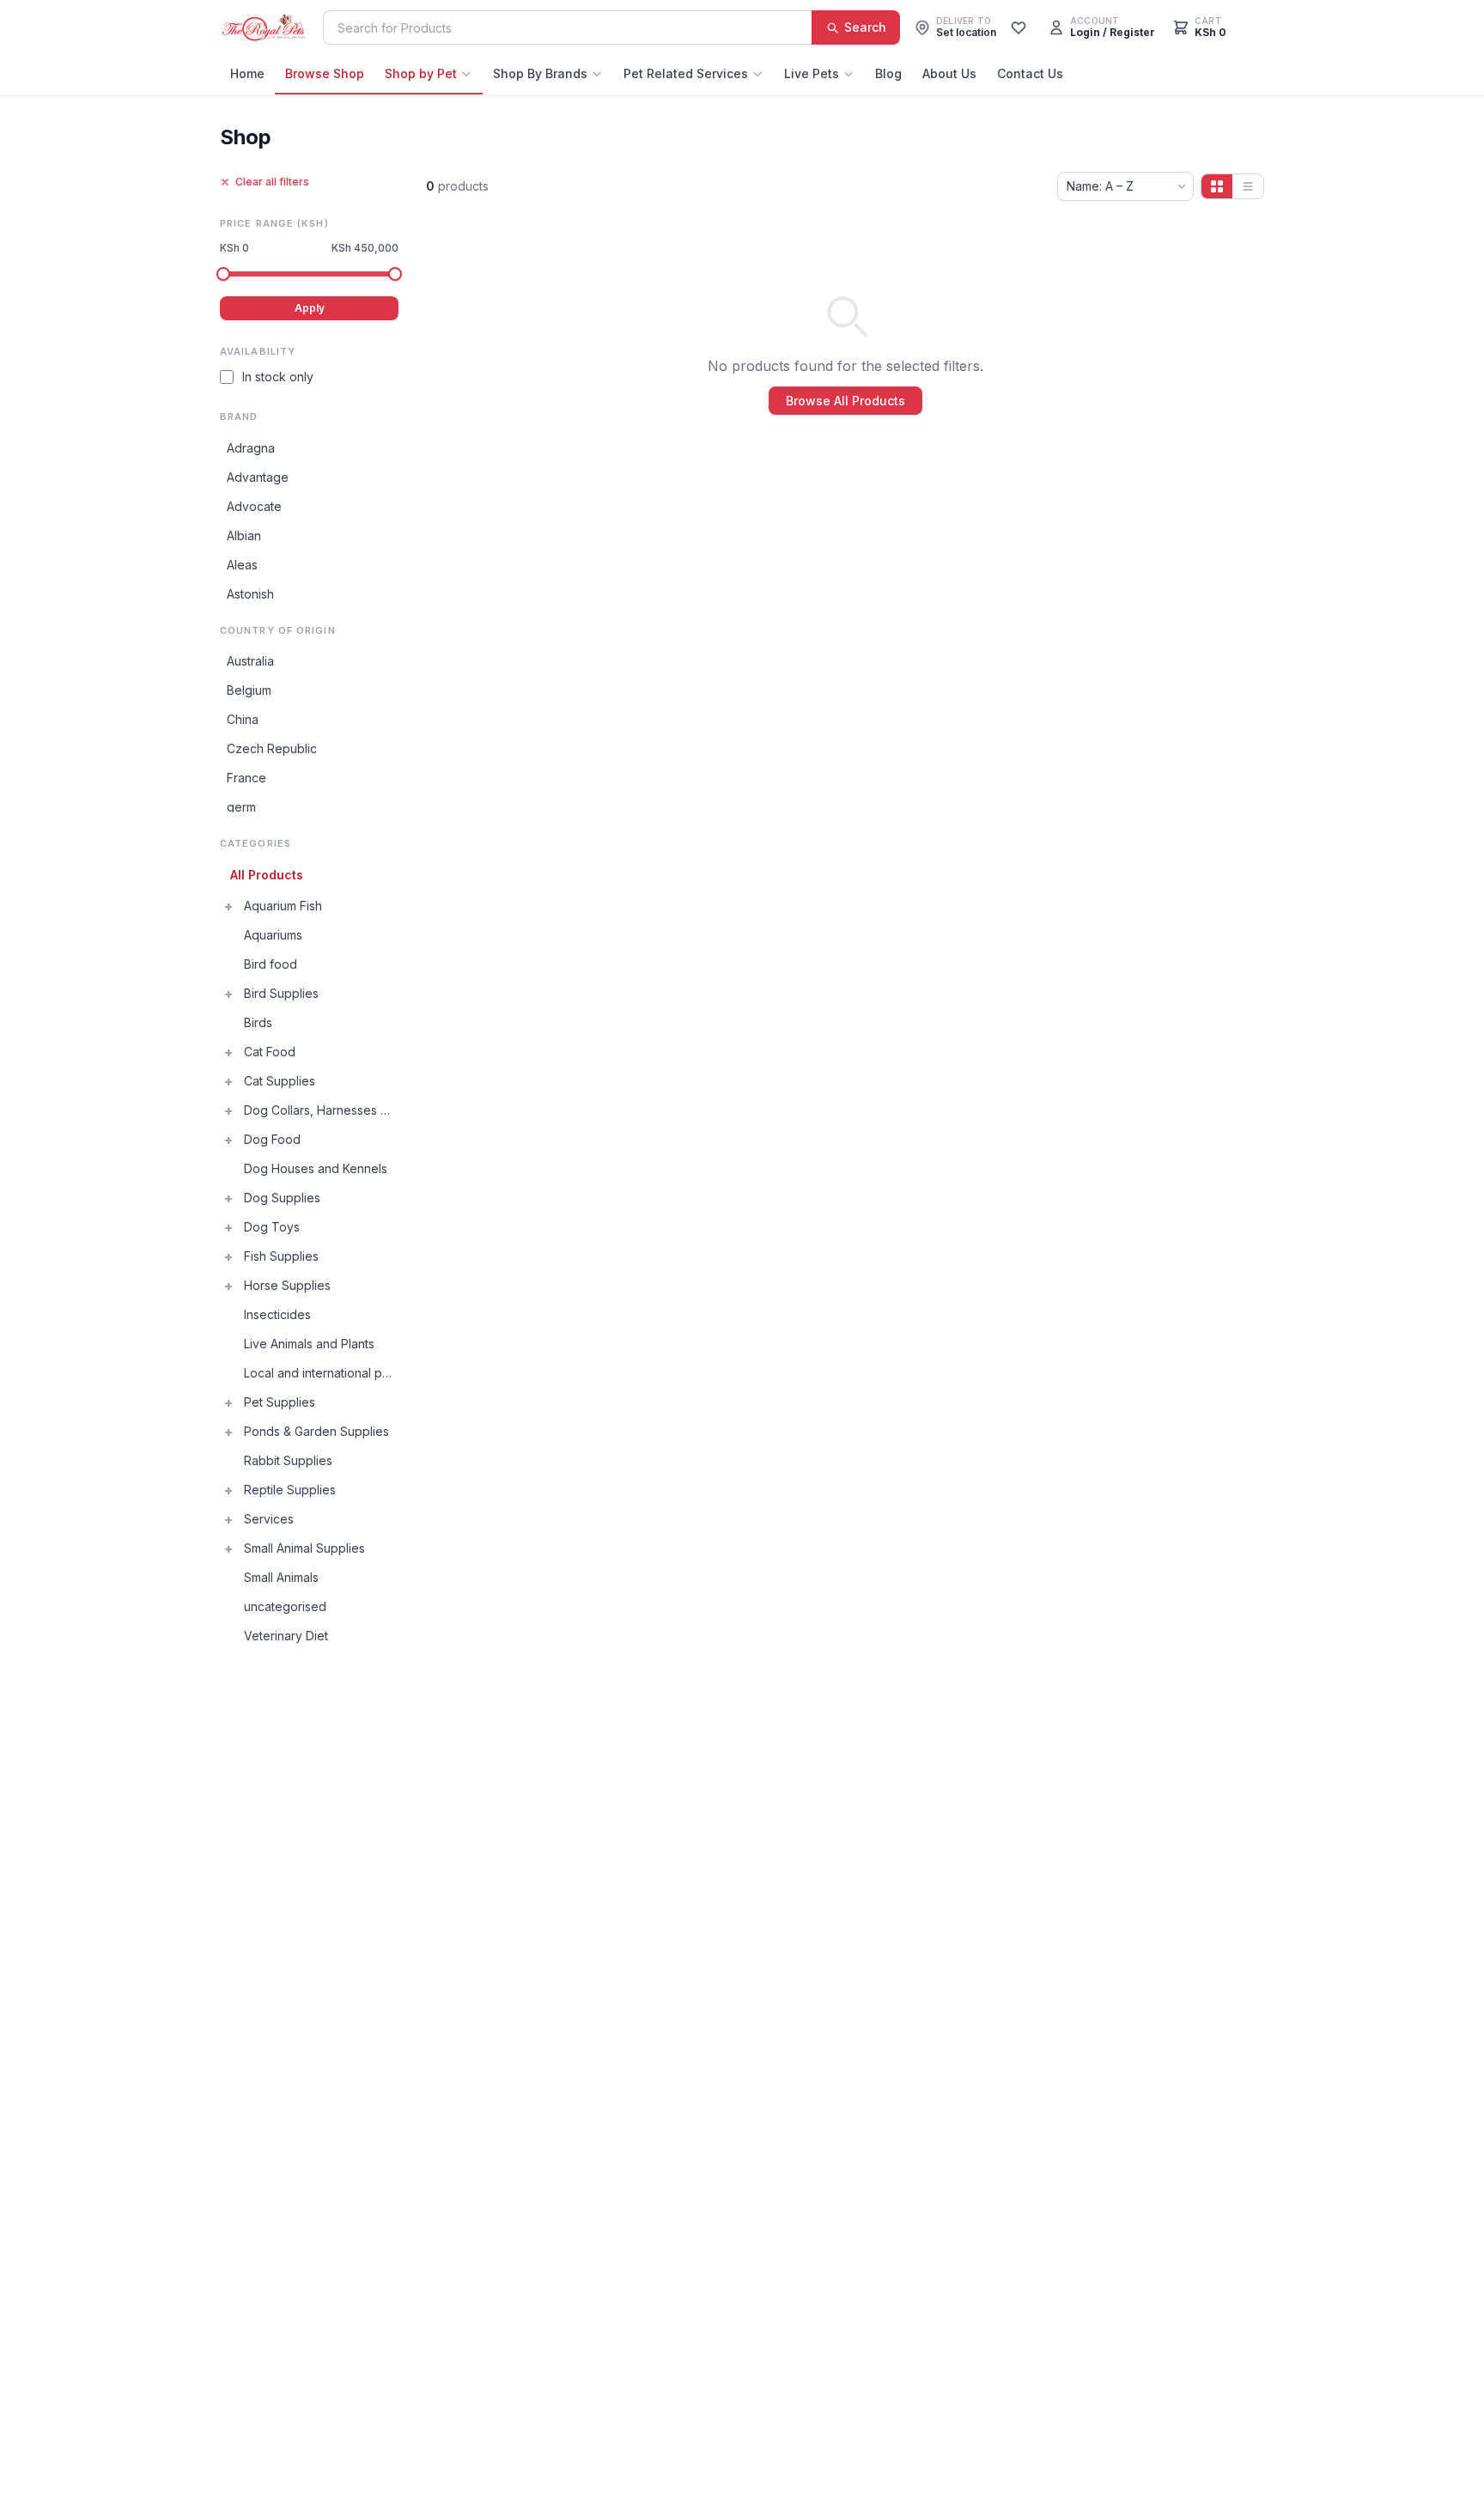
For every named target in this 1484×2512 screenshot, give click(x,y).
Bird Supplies (281, 993)
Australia (250, 661)
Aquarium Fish (283, 906)
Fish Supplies (281, 1256)
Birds (258, 1022)
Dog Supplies (282, 1198)
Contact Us (1030, 73)
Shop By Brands (540, 73)
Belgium (249, 690)
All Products (267, 875)
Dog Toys (272, 1227)
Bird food (271, 964)
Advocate (254, 506)
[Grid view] (1217, 186)
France (246, 778)
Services (269, 1519)
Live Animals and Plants (309, 1344)
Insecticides (277, 1314)
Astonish (250, 594)
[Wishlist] (1019, 27)
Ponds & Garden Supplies (316, 1431)
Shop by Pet (421, 73)
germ (241, 807)
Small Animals (281, 1577)
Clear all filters (272, 182)
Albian (244, 535)
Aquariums (273, 935)
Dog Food (272, 1139)
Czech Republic (272, 748)
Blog (888, 73)
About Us (949, 73)
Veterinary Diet (286, 1636)
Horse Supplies (287, 1285)
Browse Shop (325, 73)
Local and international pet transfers (321, 1373)
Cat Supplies (280, 1081)
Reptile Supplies (290, 1490)
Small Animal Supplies (304, 1548)
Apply (310, 308)
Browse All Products (845, 401)
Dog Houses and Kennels (316, 1168)
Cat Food (270, 1052)
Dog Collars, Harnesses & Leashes (321, 1110)
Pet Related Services (686, 73)
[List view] (1248, 186)
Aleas (242, 565)
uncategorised (285, 1606)
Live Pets (812, 73)
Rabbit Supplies (288, 1460)
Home (247, 73)
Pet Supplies (280, 1402)
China (243, 719)
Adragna (251, 448)
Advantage (258, 477)
